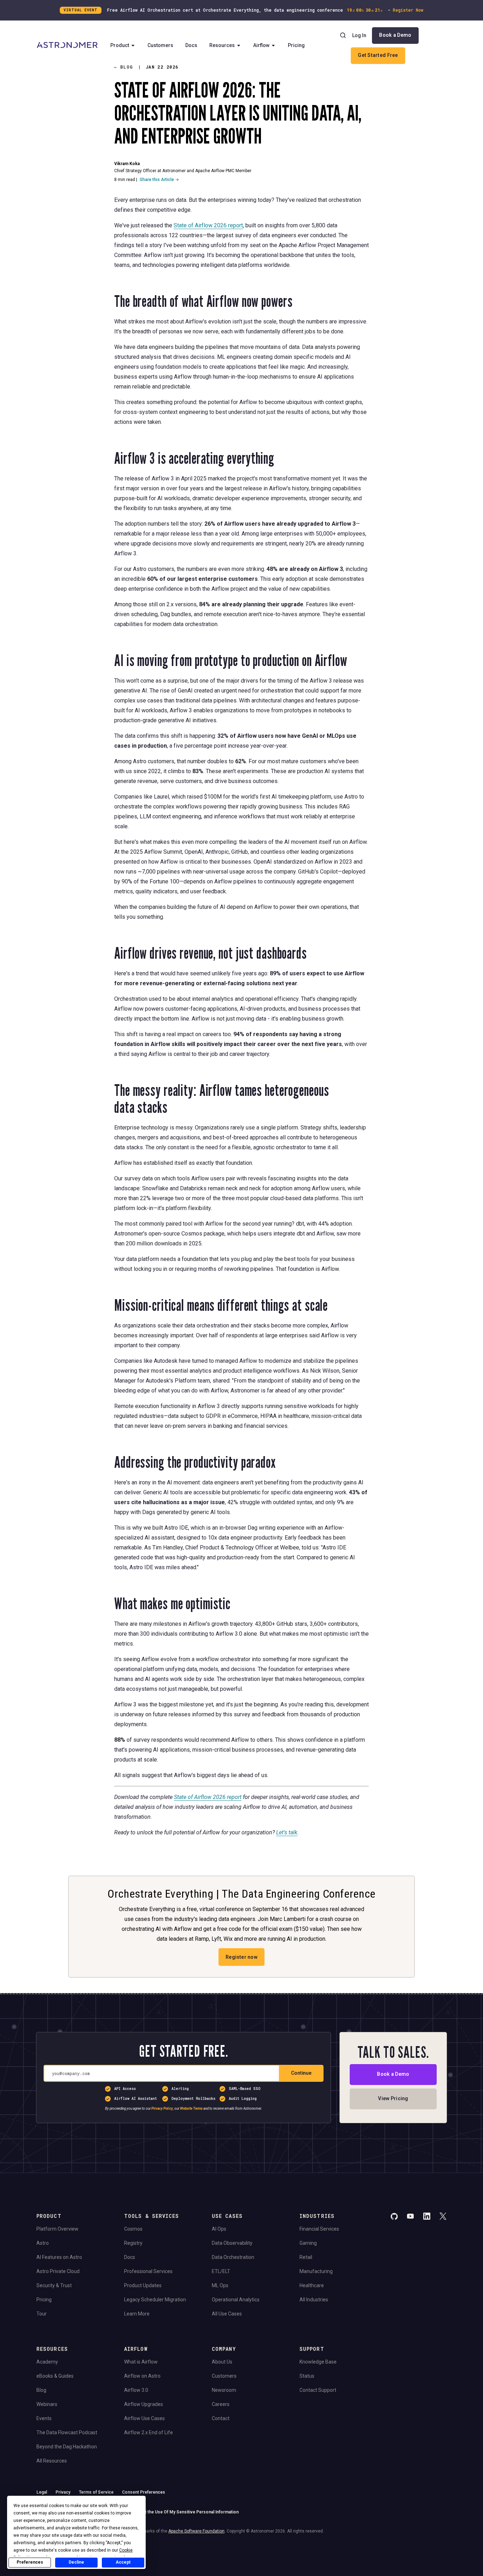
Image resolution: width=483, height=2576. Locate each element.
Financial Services (319, 2229)
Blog (41, 2390)
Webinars (47, 2404)
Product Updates (143, 2285)
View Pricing (393, 2098)
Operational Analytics (236, 2300)
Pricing (296, 45)
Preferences (30, 2562)
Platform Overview (57, 2229)
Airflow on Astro (142, 2376)
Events (44, 2418)
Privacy (63, 2492)
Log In (359, 35)
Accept (123, 2562)
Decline (76, 2562)
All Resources (52, 2461)
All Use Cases (227, 2314)
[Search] (343, 35)
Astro (43, 2243)
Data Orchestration (233, 2257)
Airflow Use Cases (144, 2418)
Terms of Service (96, 2492)
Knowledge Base (318, 2362)
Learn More (137, 2314)
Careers (221, 2404)
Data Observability (232, 2243)
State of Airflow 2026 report (208, 225)
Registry (133, 2243)
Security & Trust (54, 2285)
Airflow (261, 45)
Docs (191, 45)
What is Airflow (141, 2362)
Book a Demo (395, 35)
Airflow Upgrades (144, 2404)
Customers (160, 45)
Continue (301, 2073)
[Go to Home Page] (67, 46)
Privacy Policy (162, 2108)
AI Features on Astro (59, 2257)
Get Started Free (378, 55)
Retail (306, 2257)
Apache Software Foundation (196, 2531)
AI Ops (219, 2229)
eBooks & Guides (55, 2376)
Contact (221, 2418)
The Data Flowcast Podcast (67, 2432)
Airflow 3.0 (136, 2390)
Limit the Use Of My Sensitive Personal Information (188, 2512)
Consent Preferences (144, 2492)
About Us (222, 2362)
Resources (222, 45)
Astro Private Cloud (58, 2271)
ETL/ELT (221, 2271)
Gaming (308, 2243)
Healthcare (312, 2285)
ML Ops (220, 2285)
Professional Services (148, 2271)
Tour (42, 2314)
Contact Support (318, 2390)
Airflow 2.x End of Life (149, 2432)
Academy (47, 2362)
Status (307, 2376)
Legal (42, 2492)
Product (120, 45)
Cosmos (133, 2229)
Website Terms (191, 2108)
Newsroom (224, 2390)
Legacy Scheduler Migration (155, 2300)
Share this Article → (159, 180)
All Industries (314, 2300)
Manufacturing (316, 2271)
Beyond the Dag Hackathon (67, 2447)
